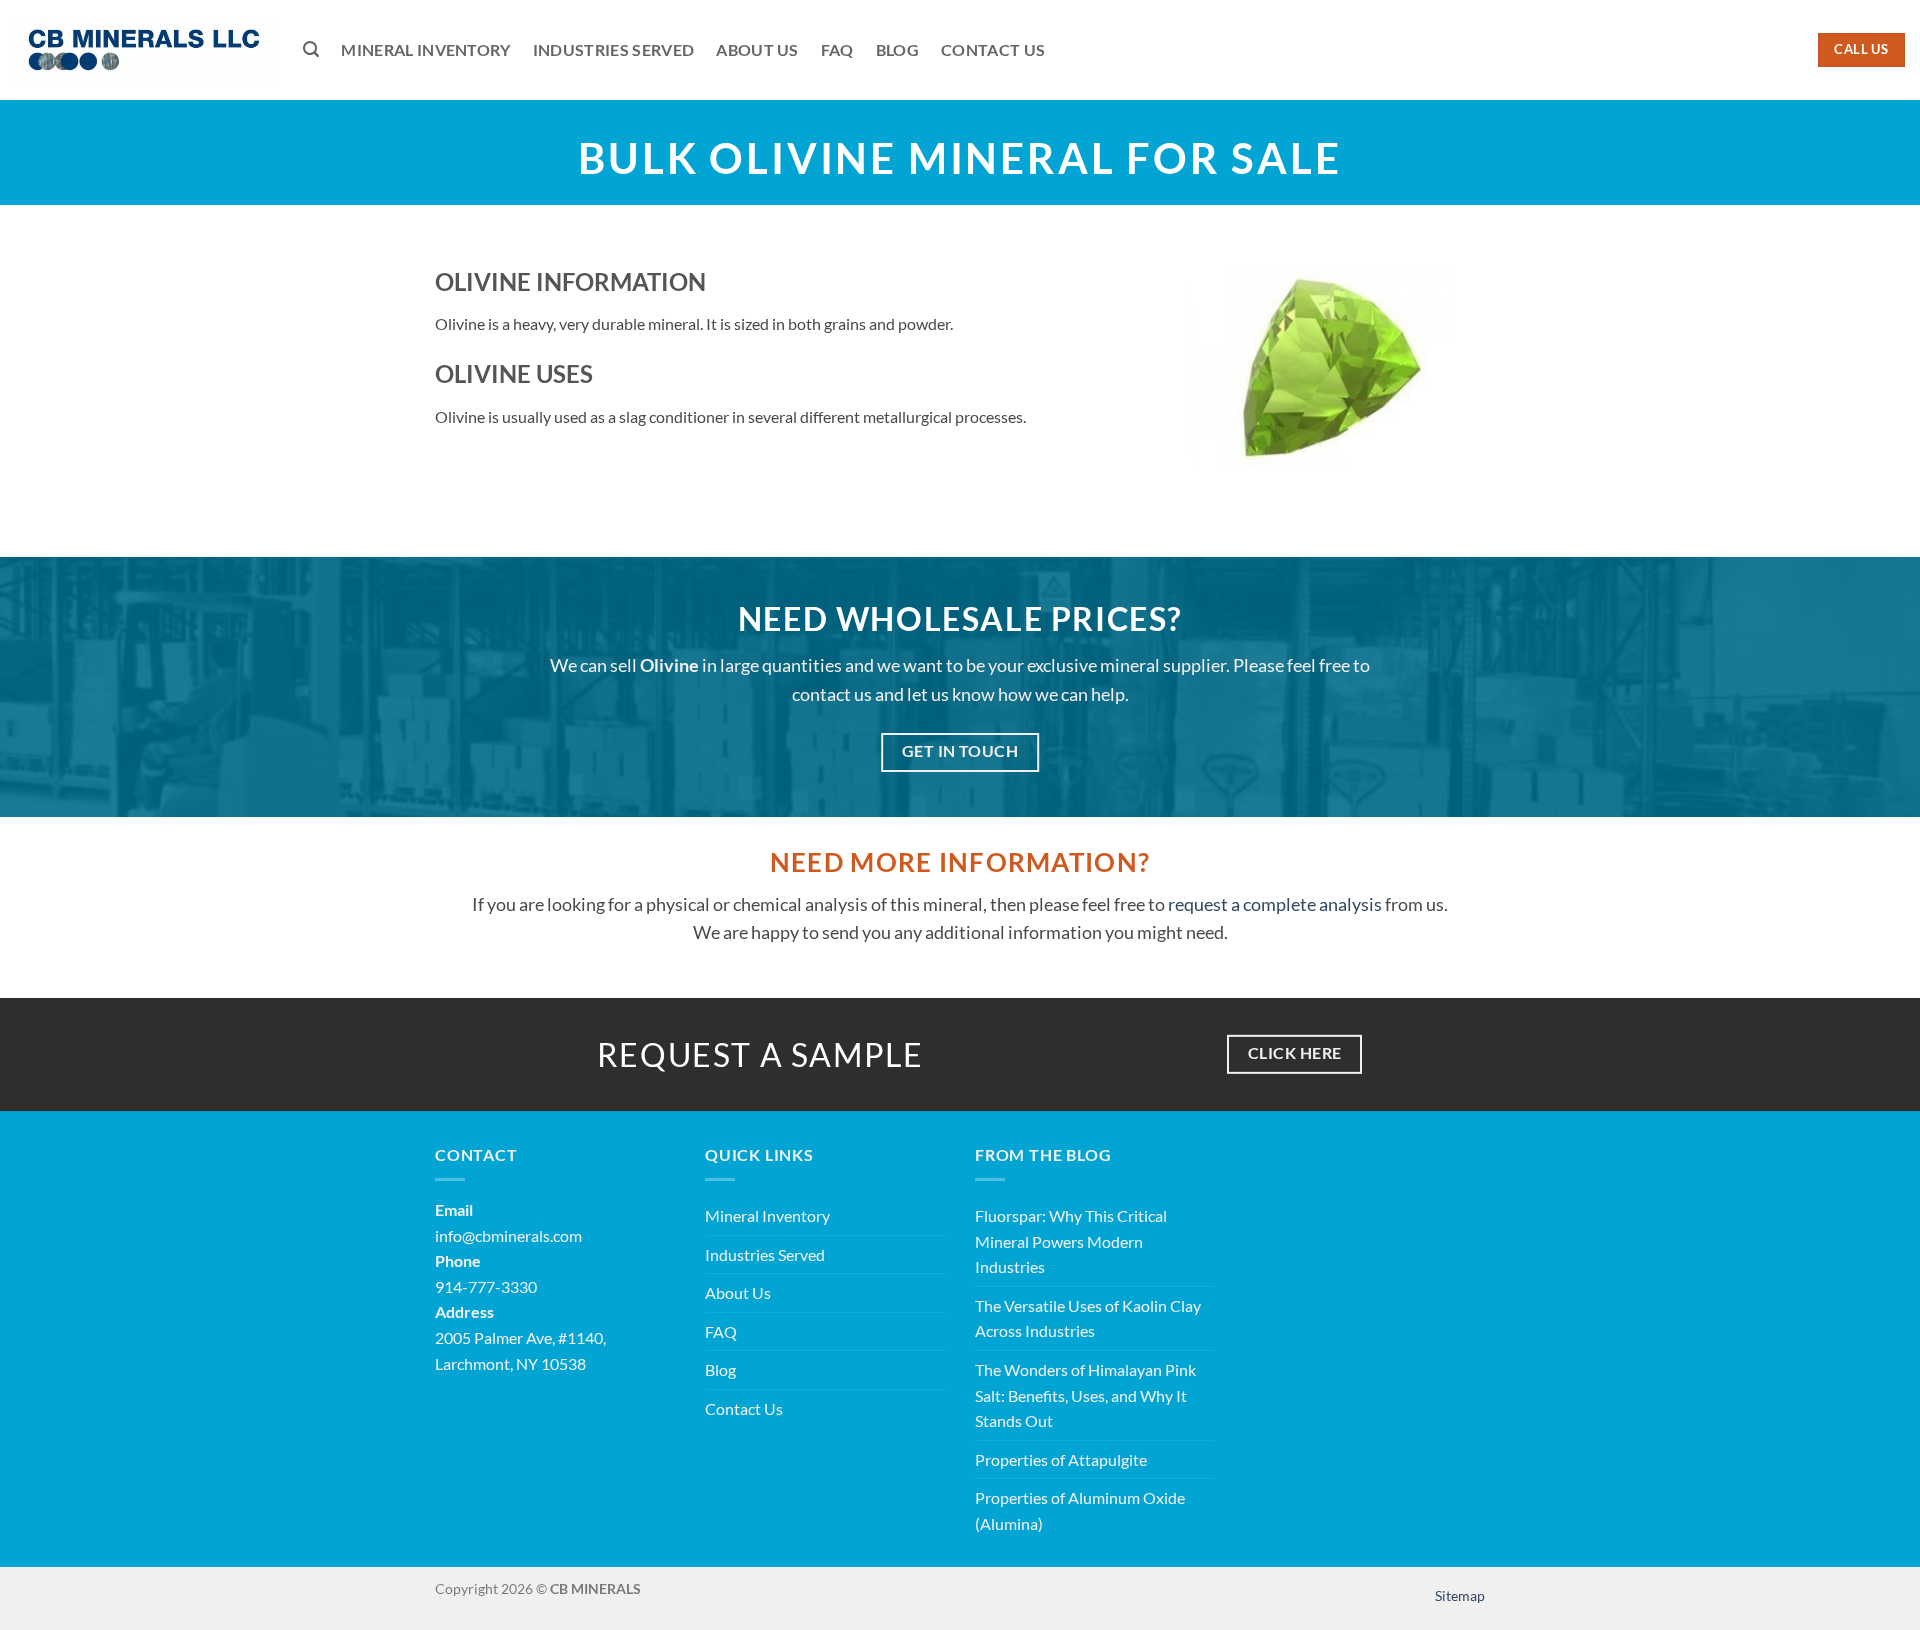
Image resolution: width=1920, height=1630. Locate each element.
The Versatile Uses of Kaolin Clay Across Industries (1088, 1318)
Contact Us (993, 49)
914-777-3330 (486, 1286)
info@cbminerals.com (508, 1235)
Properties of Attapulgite (1061, 1459)
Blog (897, 49)
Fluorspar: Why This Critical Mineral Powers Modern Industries (1071, 1241)
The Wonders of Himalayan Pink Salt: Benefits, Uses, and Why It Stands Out (1085, 1395)
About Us (757, 49)
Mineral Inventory (425, 49)
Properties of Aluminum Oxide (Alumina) (1080, 1510)
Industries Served (613, 49)
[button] (311, 49)
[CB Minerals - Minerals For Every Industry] (144, 50)
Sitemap (1460, 1595)
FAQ (837, 49)
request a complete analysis (1275, 904)
